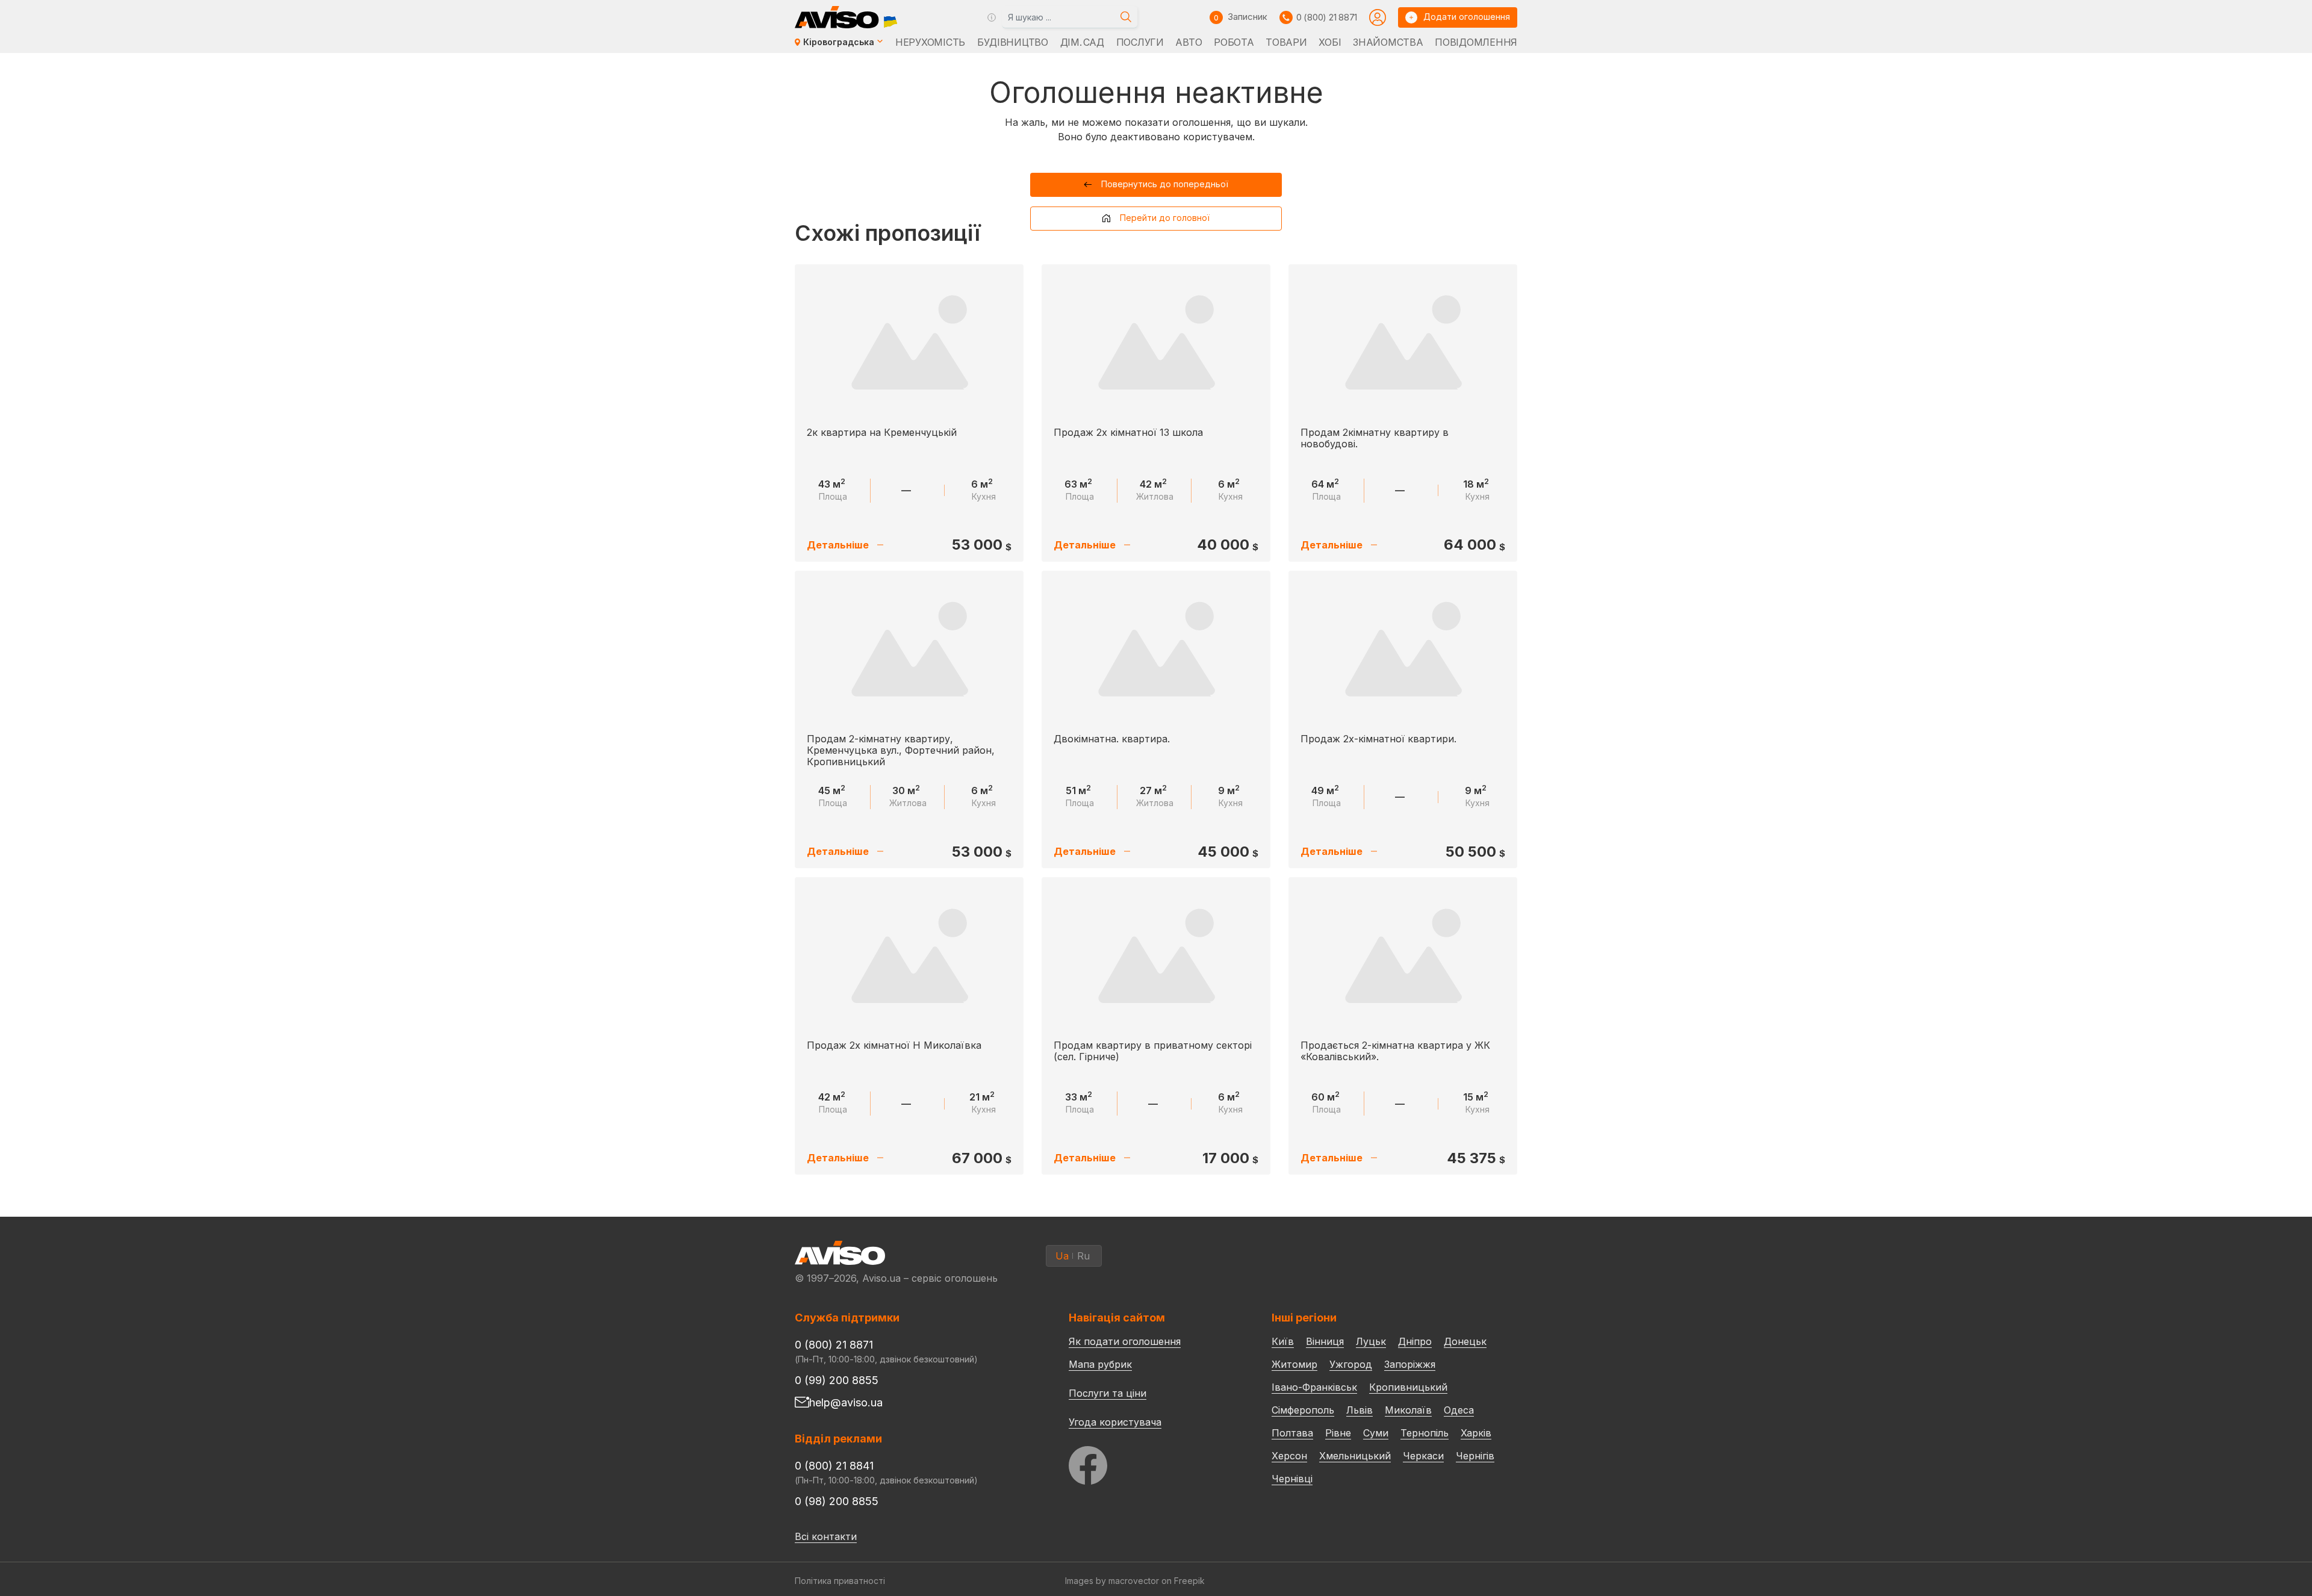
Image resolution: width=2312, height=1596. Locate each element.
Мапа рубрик (1100, 1364)
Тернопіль (1425, 1433)
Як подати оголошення (1125, 1341)
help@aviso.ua (846, 1402)
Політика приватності (840, 1581)
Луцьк (1371, 1341)
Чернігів (1475, 1456)
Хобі (1330, 42)
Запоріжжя (1410, 1364)
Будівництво (1013, 42)
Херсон (1289, 1456)
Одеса (1459, 1410)
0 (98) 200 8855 (837, 1501)
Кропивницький (1408, 1387)
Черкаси (1423, 1456)
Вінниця (1325, 1341)
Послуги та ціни (1108, 1393)
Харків (1476, 1433)
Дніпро (1415, 1341)
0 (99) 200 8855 (837, 1380)
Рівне (1338, 1433)
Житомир (1294, 1364)
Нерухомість (930, 42)
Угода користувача (1115, 1421)
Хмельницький (1355, 1456)
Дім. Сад (1082, 42)
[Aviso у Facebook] (1148, 1462)
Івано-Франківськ (1314, 1387)
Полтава (1292, 1433)
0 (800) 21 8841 (834, 1466)
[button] (1156, 185)
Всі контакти (826, 1536)
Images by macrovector (1112, 1581)
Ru (1083, 1256)
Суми (1376, 1433)
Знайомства (1388, 42)
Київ (1283, 1341)
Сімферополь (1303, 1410)
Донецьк (1465, 1341)
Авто (1189, 42)
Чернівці (1292, 1479)
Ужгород (1351, 1364)
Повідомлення (1476, 42)
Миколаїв (1408, 1410)
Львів (1360, 1410)
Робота (1234, 42)
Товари (1286, 42)
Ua (1062, 1256)
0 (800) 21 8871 (1327, 17)
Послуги (1140, 42)
